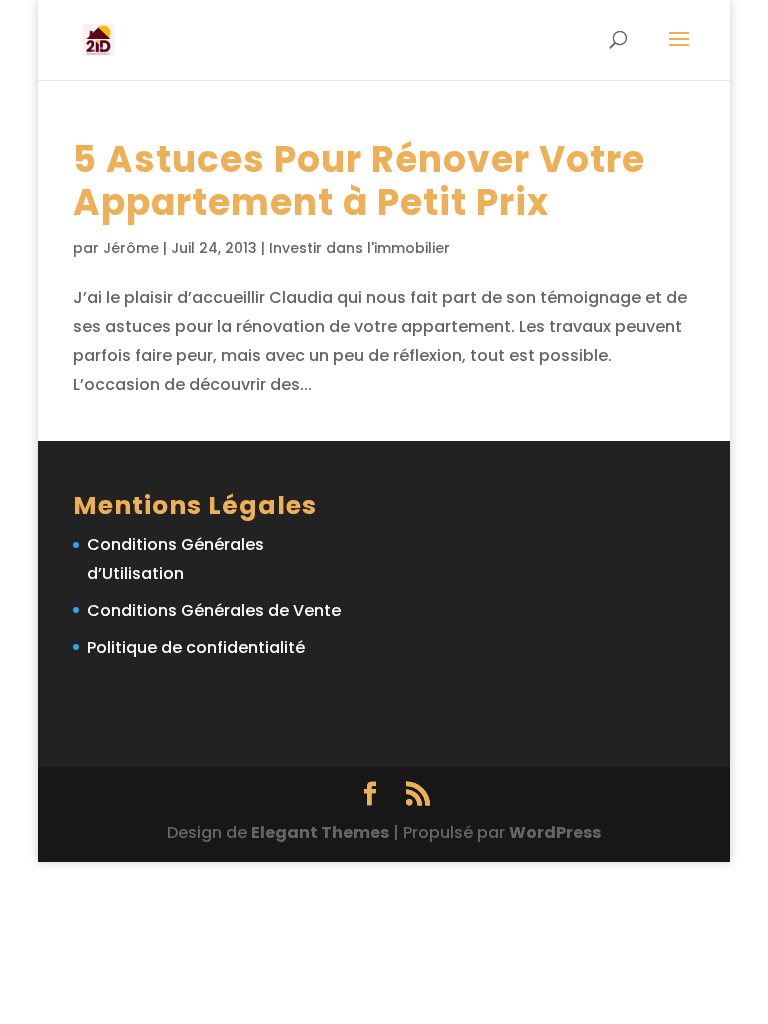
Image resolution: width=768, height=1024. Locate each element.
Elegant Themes (320, 832)
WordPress (555, 832)
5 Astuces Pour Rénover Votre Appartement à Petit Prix (359, 181)
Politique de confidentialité (196, 647)
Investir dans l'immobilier (359, 248)
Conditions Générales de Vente (214, 610)
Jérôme (131, 248)
